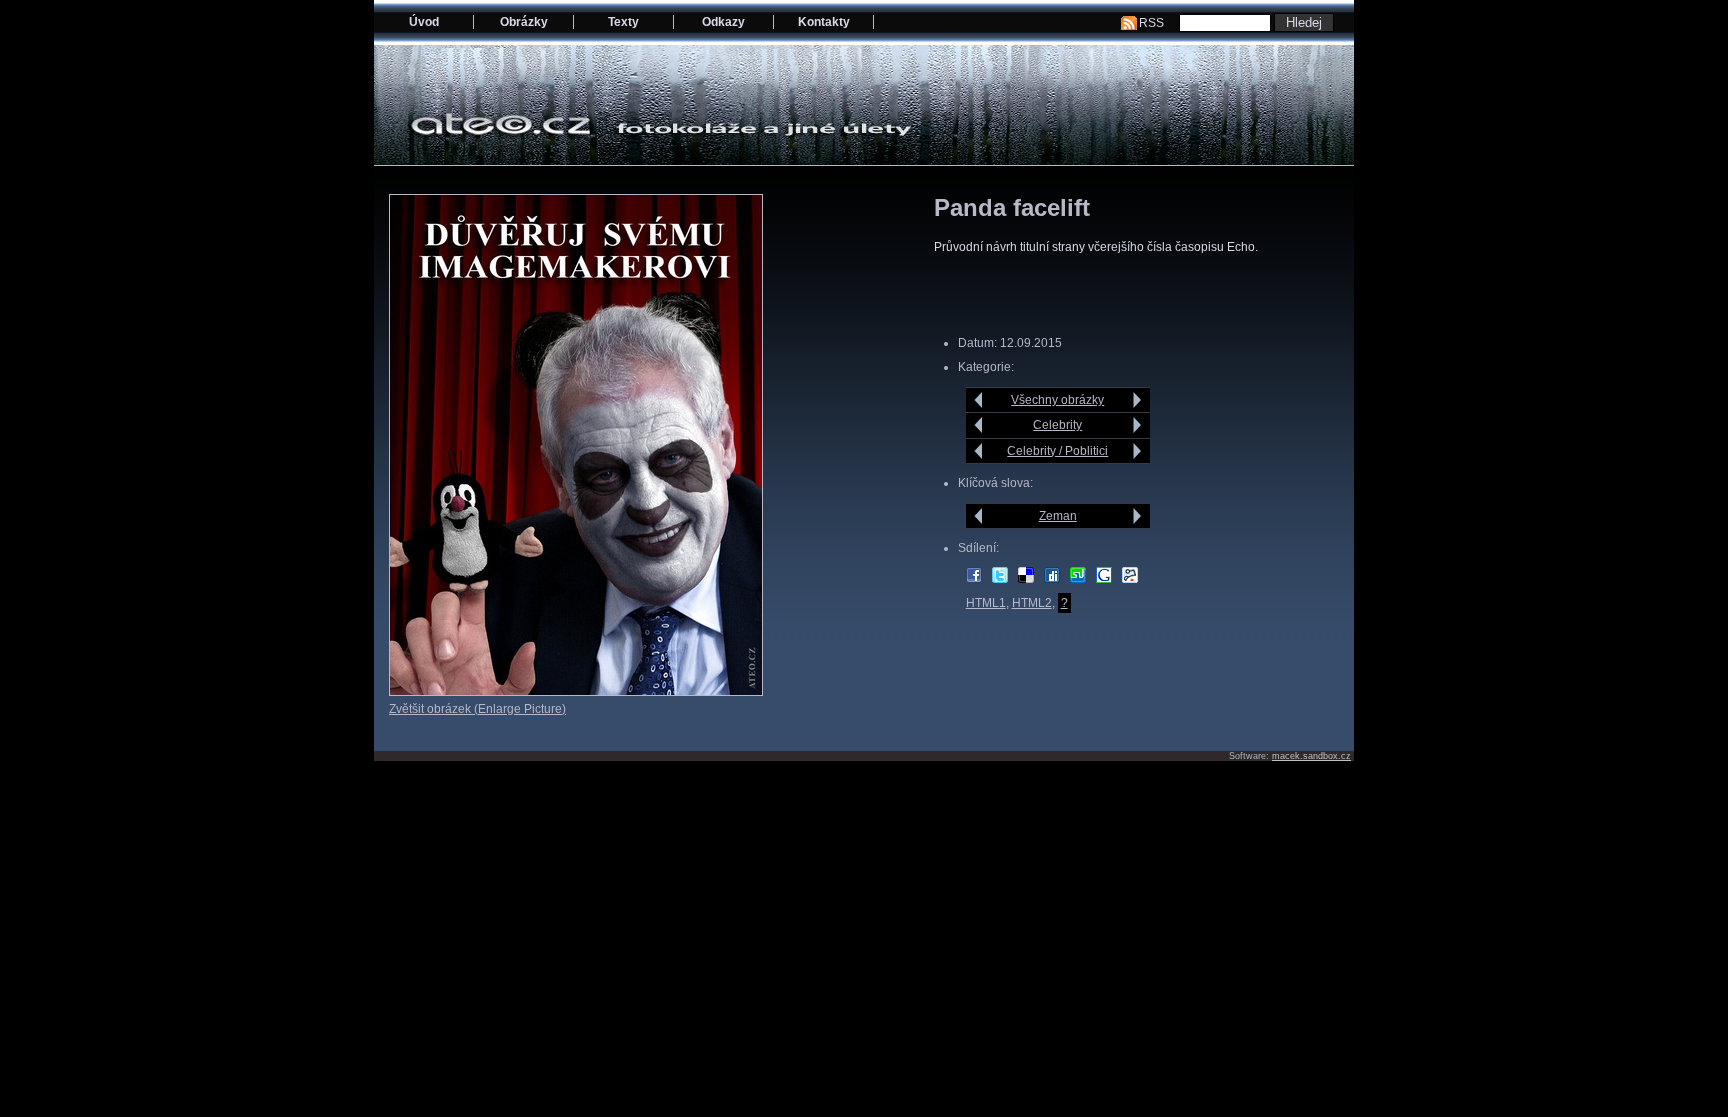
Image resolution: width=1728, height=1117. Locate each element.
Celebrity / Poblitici (1057, 451)
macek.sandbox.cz (1311, 756)
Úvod (424, 22)
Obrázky (524, 22)
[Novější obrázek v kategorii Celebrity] (978, 425)
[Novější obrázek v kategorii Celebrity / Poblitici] (978, 451)
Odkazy (723, 22)
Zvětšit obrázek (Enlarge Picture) (477, 709)
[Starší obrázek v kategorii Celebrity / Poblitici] (1137, 451)
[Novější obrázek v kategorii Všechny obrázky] (978, 400)
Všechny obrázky (1057, 400)
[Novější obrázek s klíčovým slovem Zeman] (978, 516)
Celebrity (1057, 425)
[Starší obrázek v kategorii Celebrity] (1137, 425)
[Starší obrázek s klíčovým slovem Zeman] (1137, 516)
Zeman (1058, 516)
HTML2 (1032, 603)
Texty (623, 22)
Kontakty (824, 22)
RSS (1151, 23)
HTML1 (986, 603)
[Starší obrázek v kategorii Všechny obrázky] (1137, 400)
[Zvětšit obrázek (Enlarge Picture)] (576, 692)
